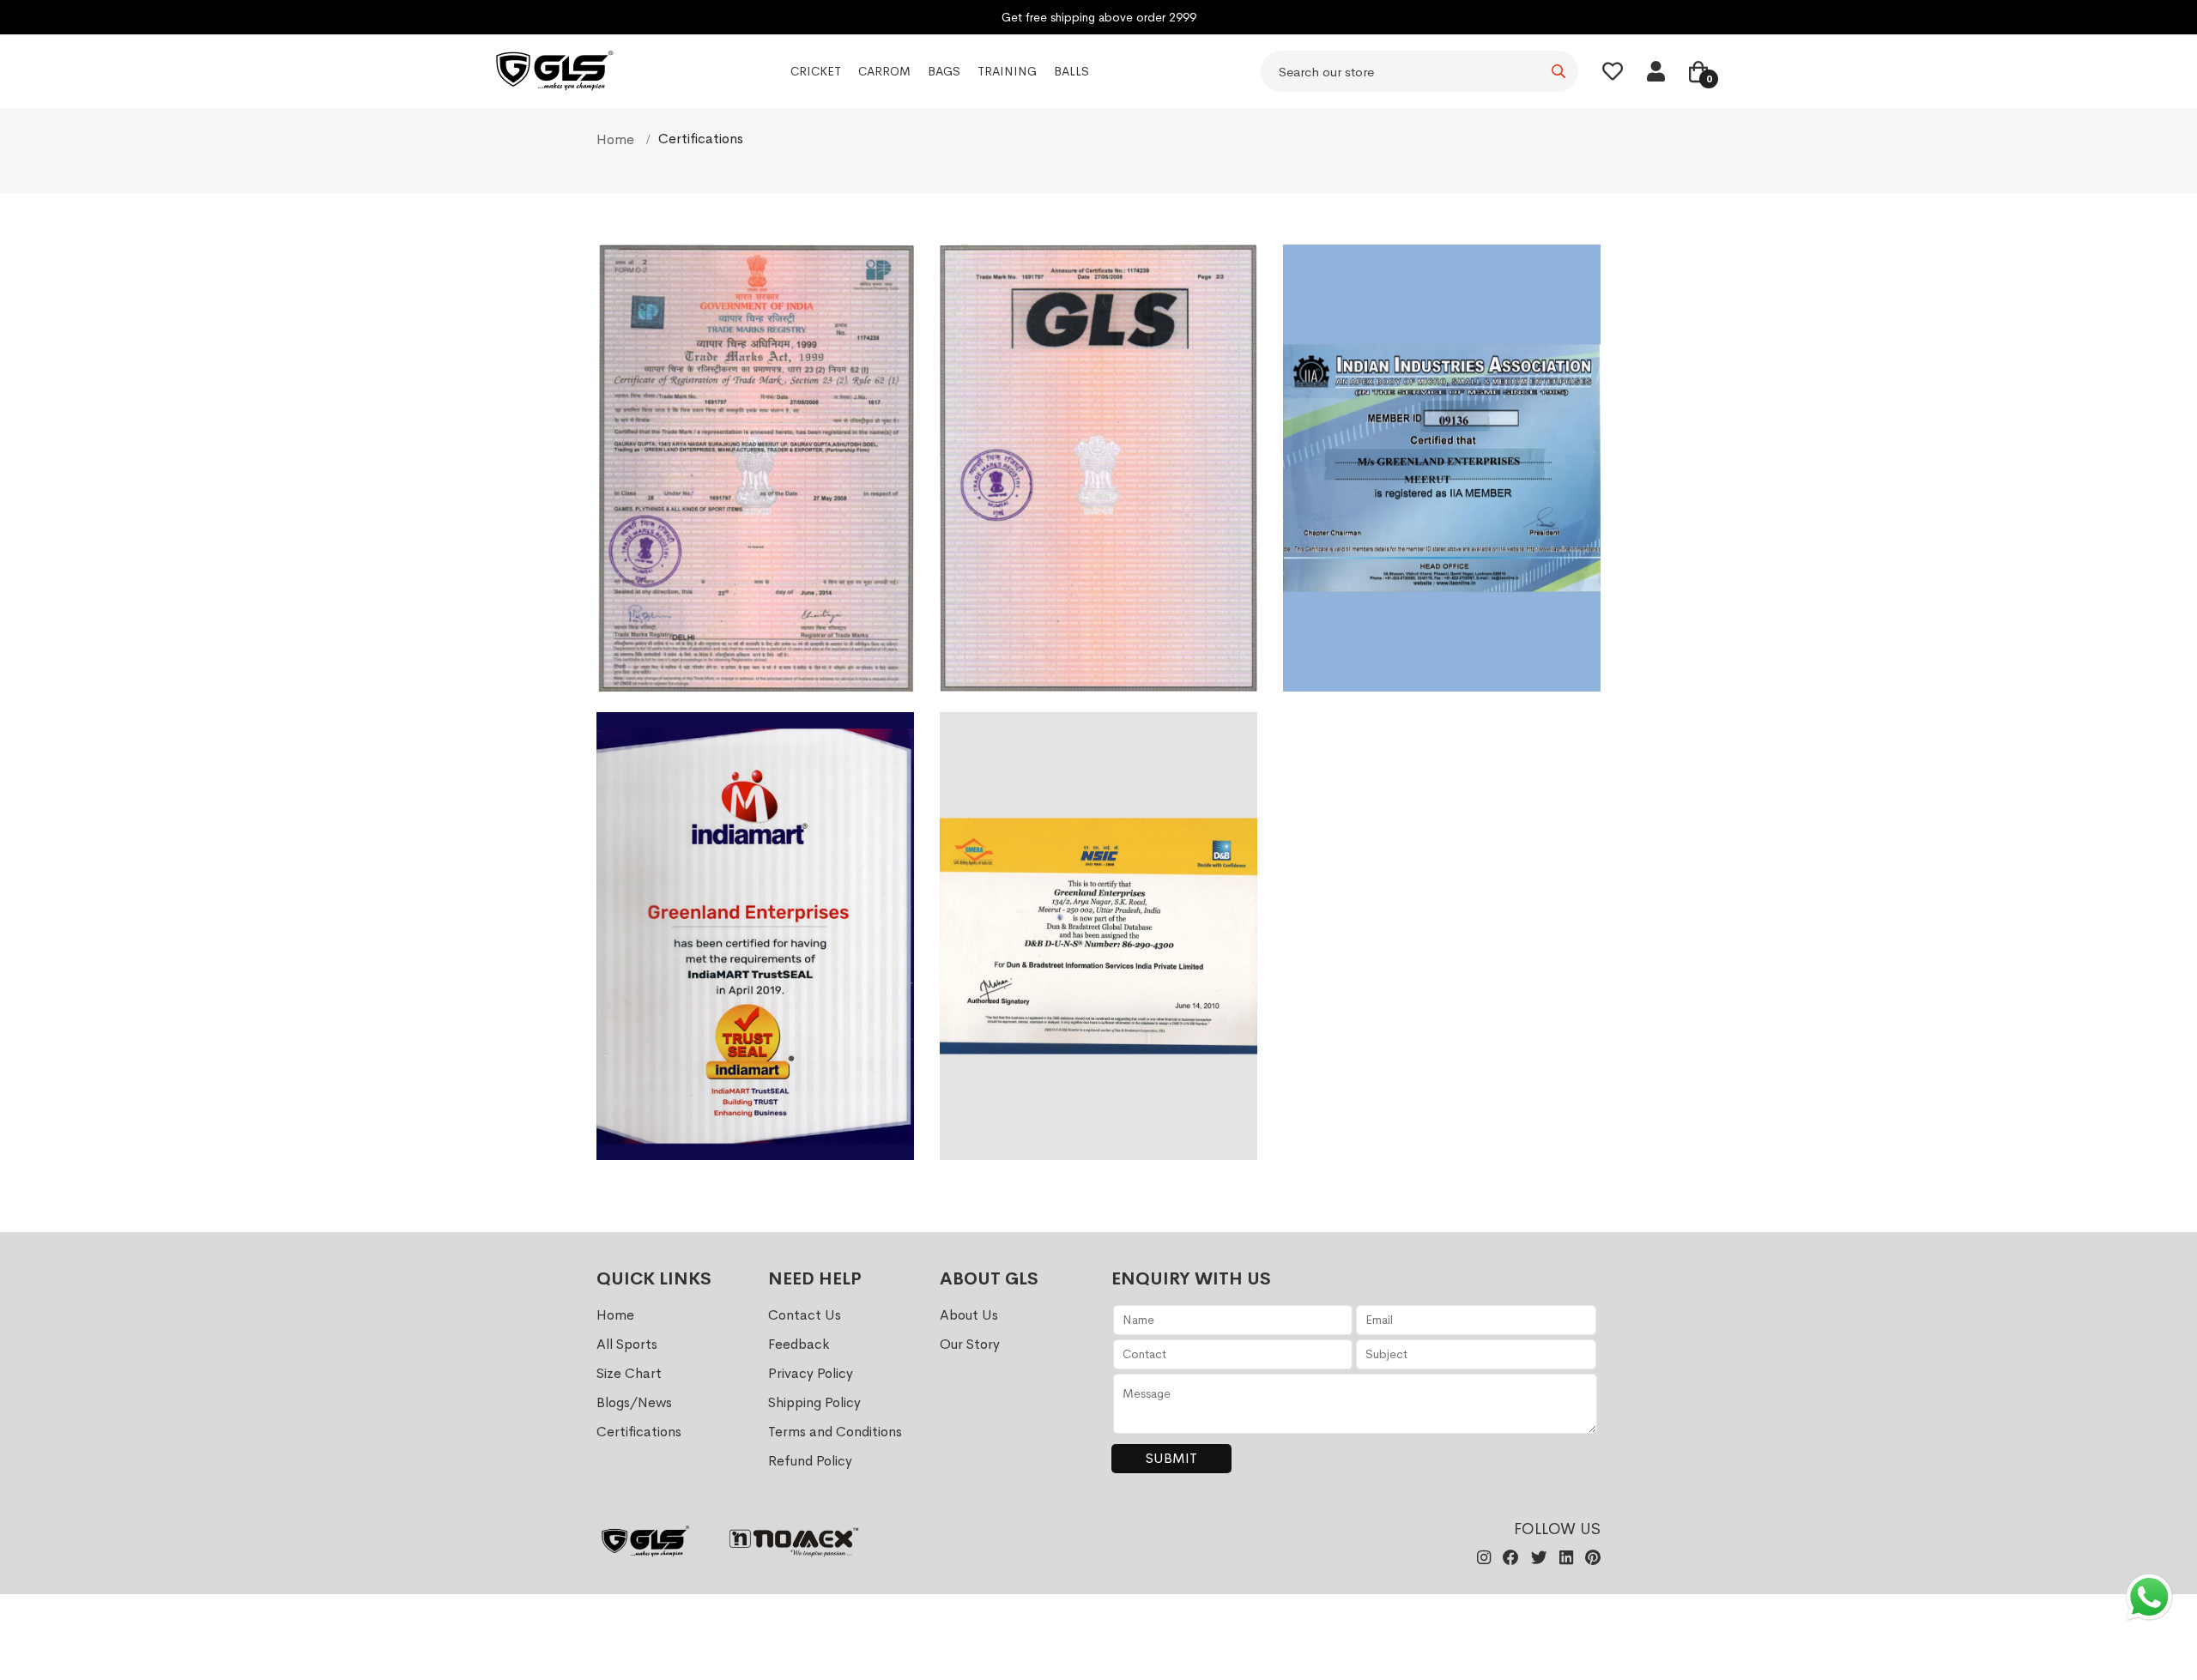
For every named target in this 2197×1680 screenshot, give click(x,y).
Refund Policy (810, 1461)
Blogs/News (634, 1402)
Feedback (799, 1344)
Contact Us (805, 1315)
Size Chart (629, 1373)
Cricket (816, 72)
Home (617, 139)
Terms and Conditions (835, 1432)
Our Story (970, 1344)
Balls (1071, 72)
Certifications (639, 1432)
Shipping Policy (814, 1402)
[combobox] (1419, 72)
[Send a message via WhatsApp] (2149, 1597)
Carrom (884, 72)
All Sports (627, 1344)
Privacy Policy (811, 1373)
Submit (1171, 1458)
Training (1007, 72)
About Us (969, 1315)
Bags (944, 72)
